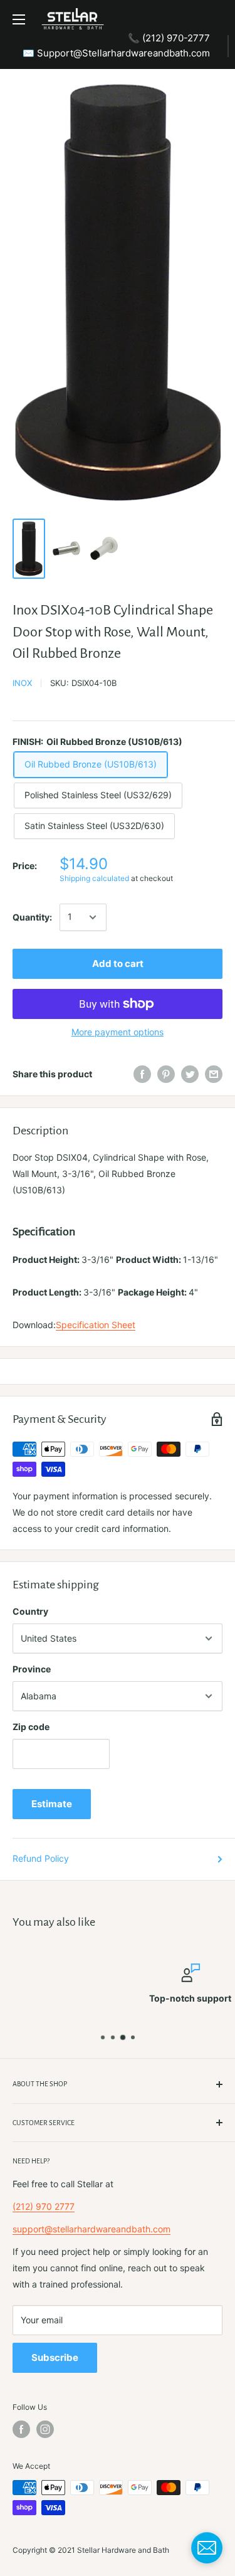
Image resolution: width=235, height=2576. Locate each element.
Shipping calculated (94, 878)
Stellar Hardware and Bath (123, 2550)
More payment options (118, 1032)
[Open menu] (19, 19)
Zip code (31, 1727)
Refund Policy (41, 1858)
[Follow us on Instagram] (45, 2429)
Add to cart (118, 963)
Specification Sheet (96, 1325)
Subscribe (55, 2357)
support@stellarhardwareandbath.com (91, 2229)
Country (30, 1611)
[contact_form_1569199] (207, 2548)
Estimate (52, 1804)
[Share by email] (214, 1074)
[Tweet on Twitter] (190, 1074)
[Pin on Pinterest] (166, 1074)
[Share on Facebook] (142, 1074)
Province (32, 1669)
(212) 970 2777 (44, 2206)
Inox (22, 683)
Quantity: (32, 917)
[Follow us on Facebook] (21, 2429)
